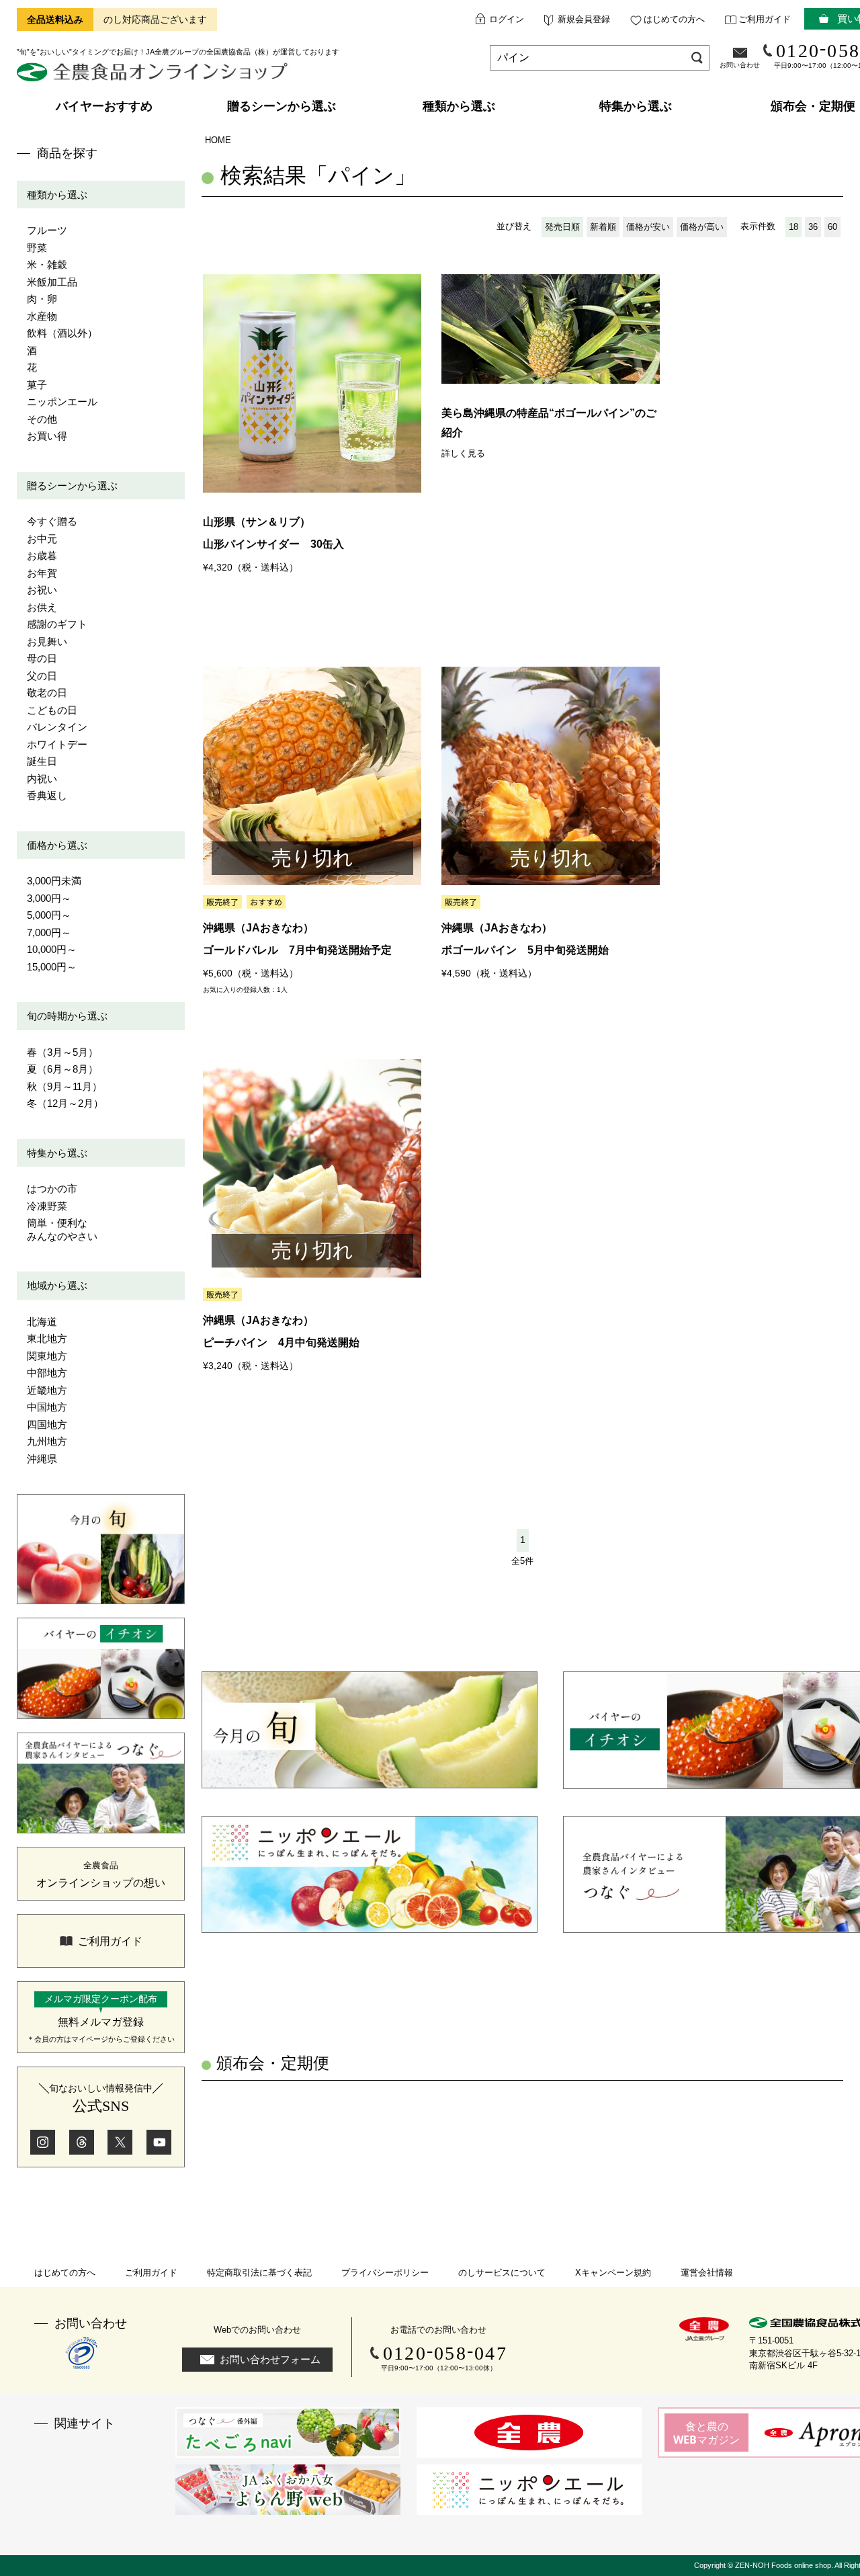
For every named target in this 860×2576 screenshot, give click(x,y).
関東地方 (47, 1356)
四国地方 (47, 1424)
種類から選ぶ (57, 195)
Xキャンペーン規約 (613, 2273)
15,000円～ (52, 967)
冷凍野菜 (47, 1206)
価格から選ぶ (57, 845)
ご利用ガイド (765, 19)
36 (813, 227)
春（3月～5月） (62, 1052)
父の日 (42, 676)
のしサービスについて (502, 2273)
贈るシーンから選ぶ (72, 486)
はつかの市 (52, 1189)
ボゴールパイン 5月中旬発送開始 (525, 950)
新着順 (603, 227)
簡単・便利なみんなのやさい (62, 1230)
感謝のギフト (57, 624)
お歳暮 (42, 555)
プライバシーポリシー (385, 2273)
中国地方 (47, 1407)
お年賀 (42, 573)
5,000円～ (49, 915)
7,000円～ (49, 932)
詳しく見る (463, 453)
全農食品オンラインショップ (154, 77)
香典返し (47, 795)
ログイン (507, 19)
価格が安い (648, 227)
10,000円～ (52, 949)
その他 (42, 419)
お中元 (42, 539)
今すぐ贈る (52, 521)
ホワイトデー (57, 744)
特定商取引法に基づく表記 (259, 2273)
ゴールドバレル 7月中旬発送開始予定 (297, 950)
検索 (697, 57)
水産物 (42, 316)
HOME (218, 140)
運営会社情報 (707, 2273)
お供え (42, 607)
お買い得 (47, 436)
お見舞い (47, 641)
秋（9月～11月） (64, 1086)
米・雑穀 (47, 264)
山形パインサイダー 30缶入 (273, 544)
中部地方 (47, 1373)
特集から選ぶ (57, 1153)
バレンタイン (57, 727)
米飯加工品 (52, 282)
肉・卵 (42, 299)
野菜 (37, 248)
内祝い (42, 779)
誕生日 (42, 761)
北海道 (42, 1322)
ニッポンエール (62, 402)
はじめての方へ (674, 19)
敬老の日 (47, 693)
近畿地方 (47, 1390)
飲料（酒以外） (62, 333)
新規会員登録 (584, 19)
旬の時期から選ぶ (67, 1016)
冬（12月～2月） (65, 1103)
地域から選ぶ (57, 1285)
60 (832, 227)
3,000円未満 (54, 881)
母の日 (42, 658)
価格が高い (702, 227)
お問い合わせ (740, 65)
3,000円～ (49, 898)
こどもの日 (52, 710)
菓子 (37, 385)
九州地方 (47, 1441)
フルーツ (47, 230)
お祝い (42, 590)
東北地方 (47, 1338)
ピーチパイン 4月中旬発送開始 (281, 1342)
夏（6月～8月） (62, 1069)
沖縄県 (42, 1459)
